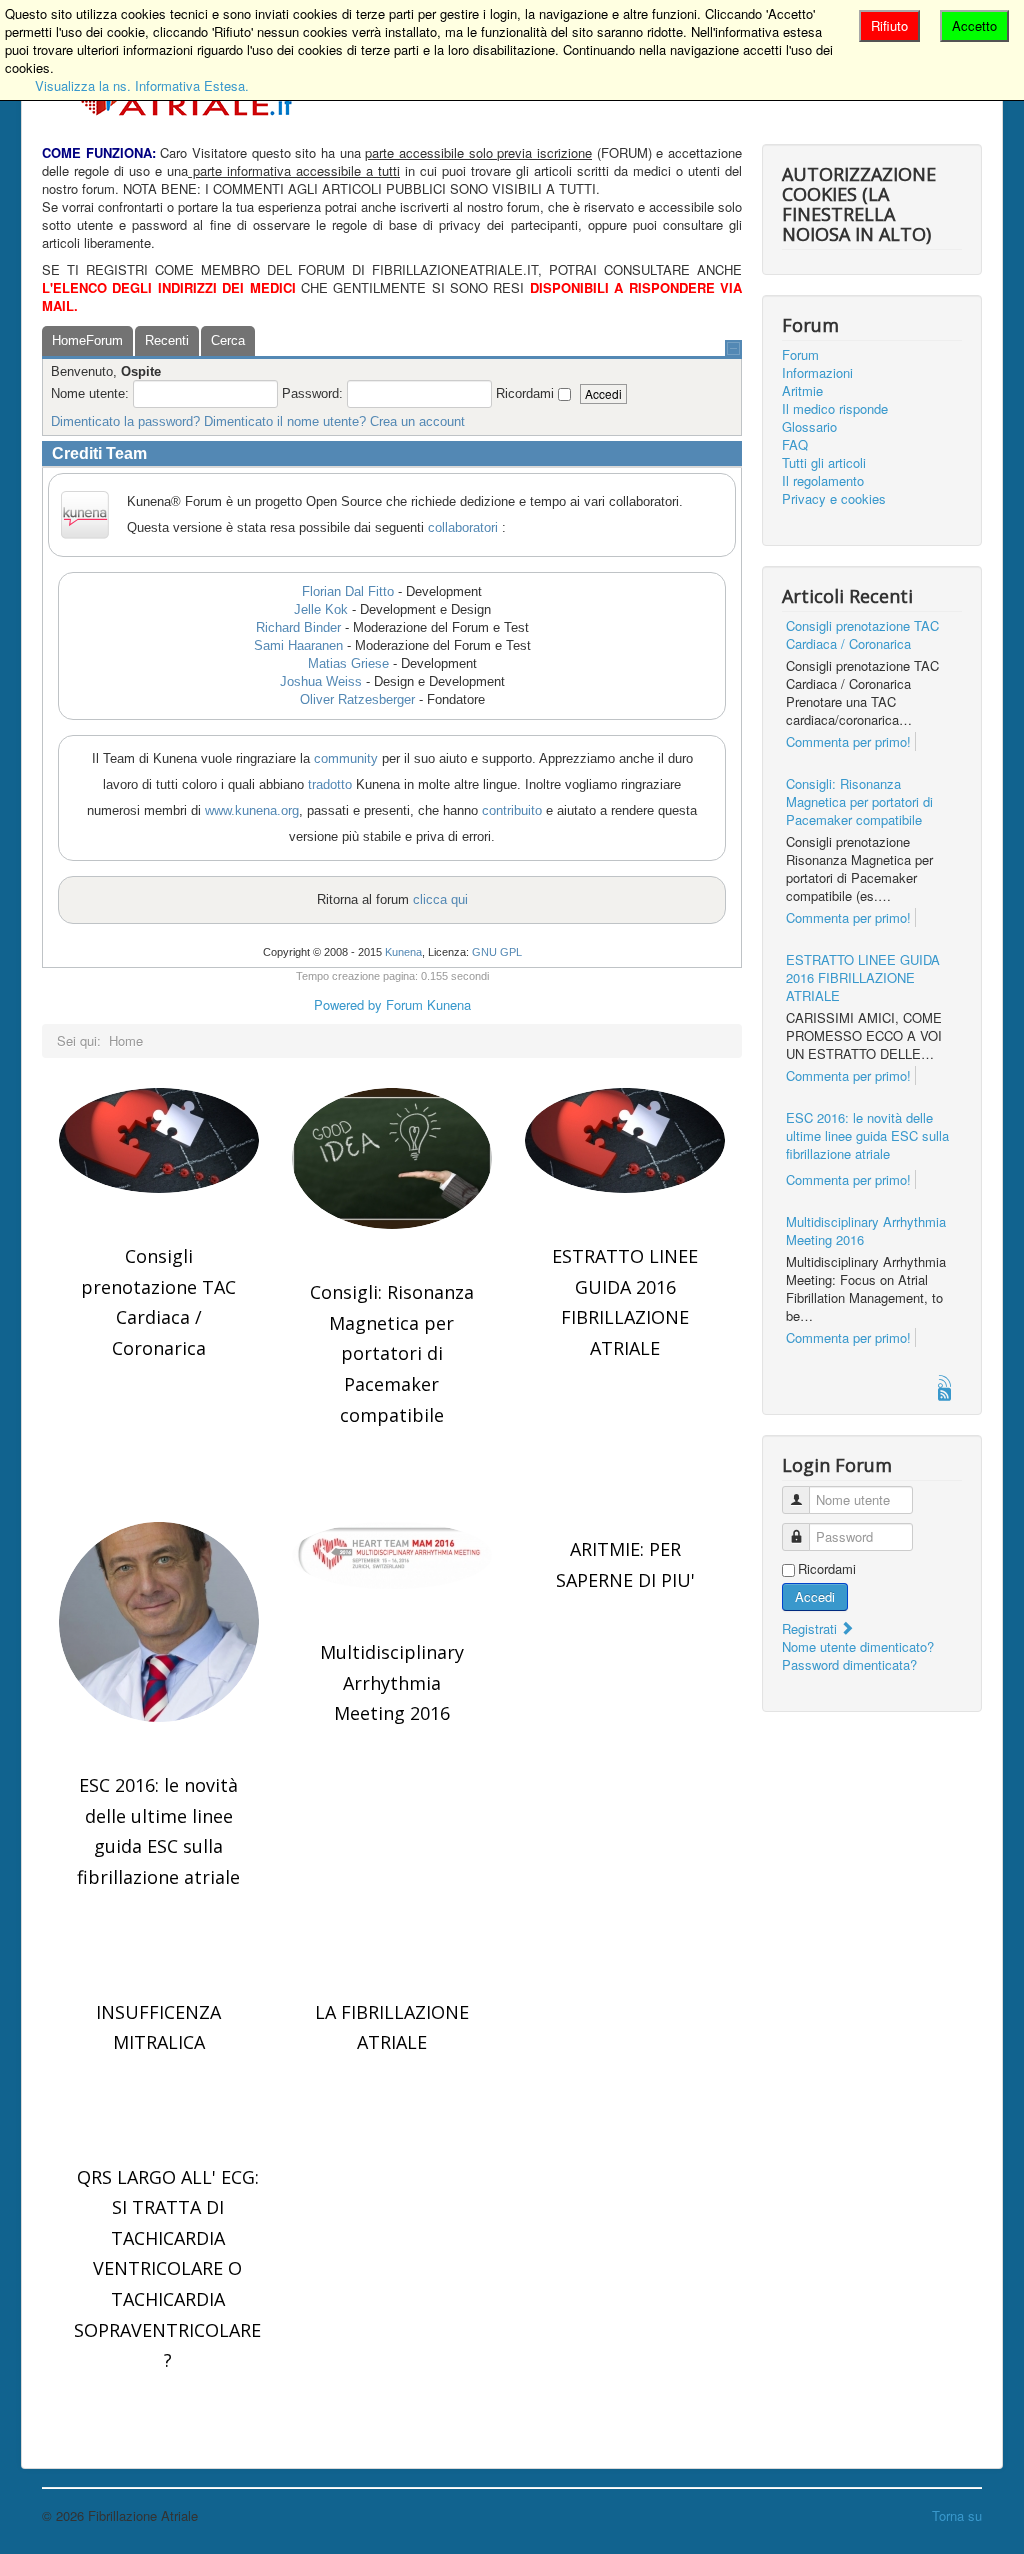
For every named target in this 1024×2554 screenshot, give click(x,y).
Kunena (403, 952)
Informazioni (817, 373)
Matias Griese (348, 663)
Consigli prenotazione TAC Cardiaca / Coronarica (862, 634)
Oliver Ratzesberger (357, 699)
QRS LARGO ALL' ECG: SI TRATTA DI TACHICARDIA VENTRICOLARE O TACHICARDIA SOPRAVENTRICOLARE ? (167, 2269)
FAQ (795, 445)
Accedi (815, 1596)
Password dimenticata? (849, 1664)
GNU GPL (497, 952)
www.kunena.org (252, 810)
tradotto (330, 784)
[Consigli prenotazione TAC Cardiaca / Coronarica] (159, 1140)
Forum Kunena (428, 1004)
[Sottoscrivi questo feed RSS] (946, 1383)
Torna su (957, 2515)
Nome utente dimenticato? (858, 1646)
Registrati (811, 1628)
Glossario (809, 427)
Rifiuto (889, 25)
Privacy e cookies (834, 499)
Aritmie (802, 391)
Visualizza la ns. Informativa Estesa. (142, 85)
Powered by (348, 1004)
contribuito (512, 810)
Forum (800, 355)
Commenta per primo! (848, 741)
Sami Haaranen (298, 645)
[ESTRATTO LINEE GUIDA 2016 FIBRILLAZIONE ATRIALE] (625, 1140)
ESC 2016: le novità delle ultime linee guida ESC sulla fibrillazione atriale (867, 1135)
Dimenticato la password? (125, 421)
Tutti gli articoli (824, 463)
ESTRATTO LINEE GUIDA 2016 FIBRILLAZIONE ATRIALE (863, 977)
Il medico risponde (835, 409)
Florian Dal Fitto (348, 591)
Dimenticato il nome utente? (285, 421)
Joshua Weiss (321, 681)
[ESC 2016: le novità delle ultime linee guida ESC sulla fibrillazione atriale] (159, 1622)
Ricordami (827, 1569)
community (346, 758)
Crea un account (417, 421)
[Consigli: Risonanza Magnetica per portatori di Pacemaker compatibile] (392, 1158)
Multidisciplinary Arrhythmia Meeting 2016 (392, 1682)
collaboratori (463, 527)
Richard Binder (298, 627)
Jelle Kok (321, 609)
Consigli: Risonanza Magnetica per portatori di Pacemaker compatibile (392, 1353)
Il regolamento (823, 481)
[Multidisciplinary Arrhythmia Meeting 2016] (392, 1555)
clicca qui (440, 899)
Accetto (974, 25)
